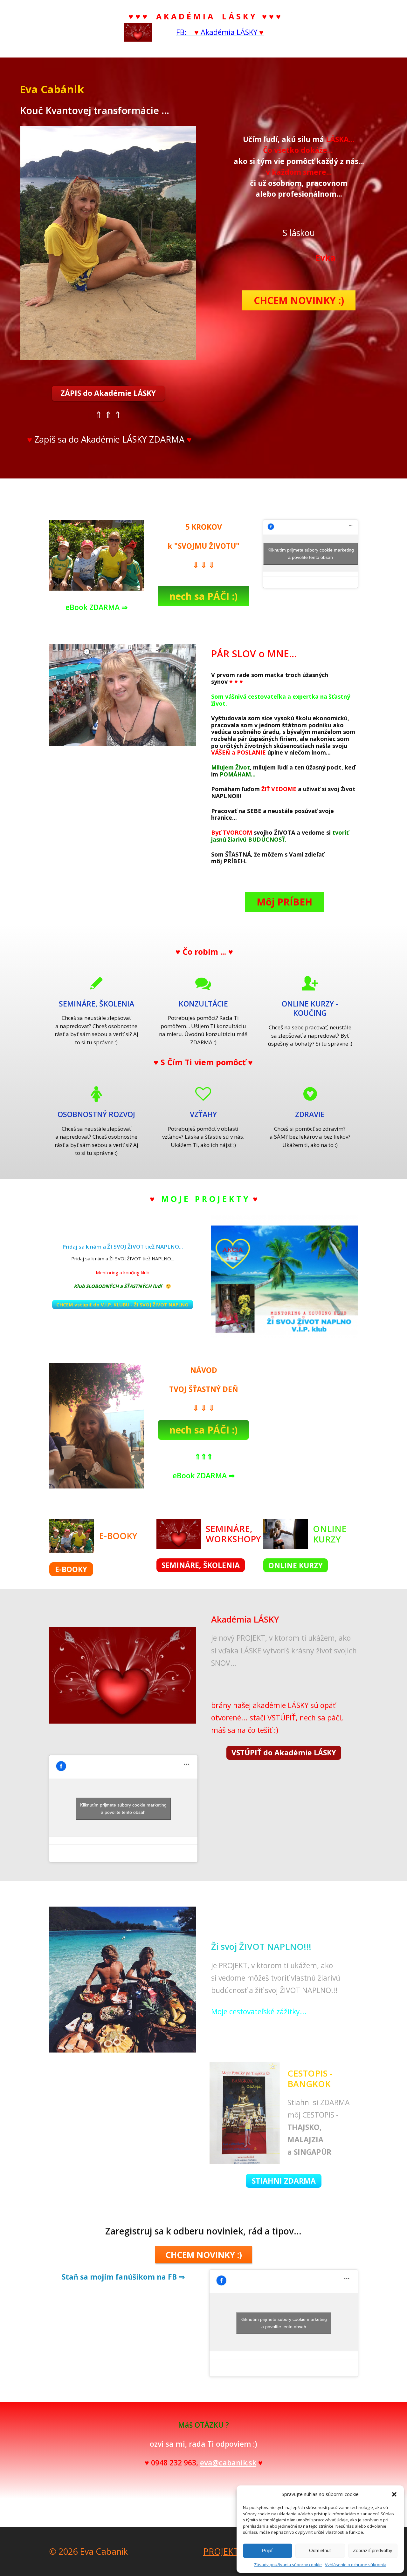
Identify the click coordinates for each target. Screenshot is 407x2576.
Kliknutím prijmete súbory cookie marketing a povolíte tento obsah (311, 554)
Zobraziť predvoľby (373, 2550)
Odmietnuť (320, 2550)
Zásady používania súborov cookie (288, 2565)
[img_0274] (97, 1426)
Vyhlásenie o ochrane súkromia (356, 2565)
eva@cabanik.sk (228, 2463)
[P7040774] (97, 555)
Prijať (268, 2550)
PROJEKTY (223, 2551)
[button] (394, 2494)
